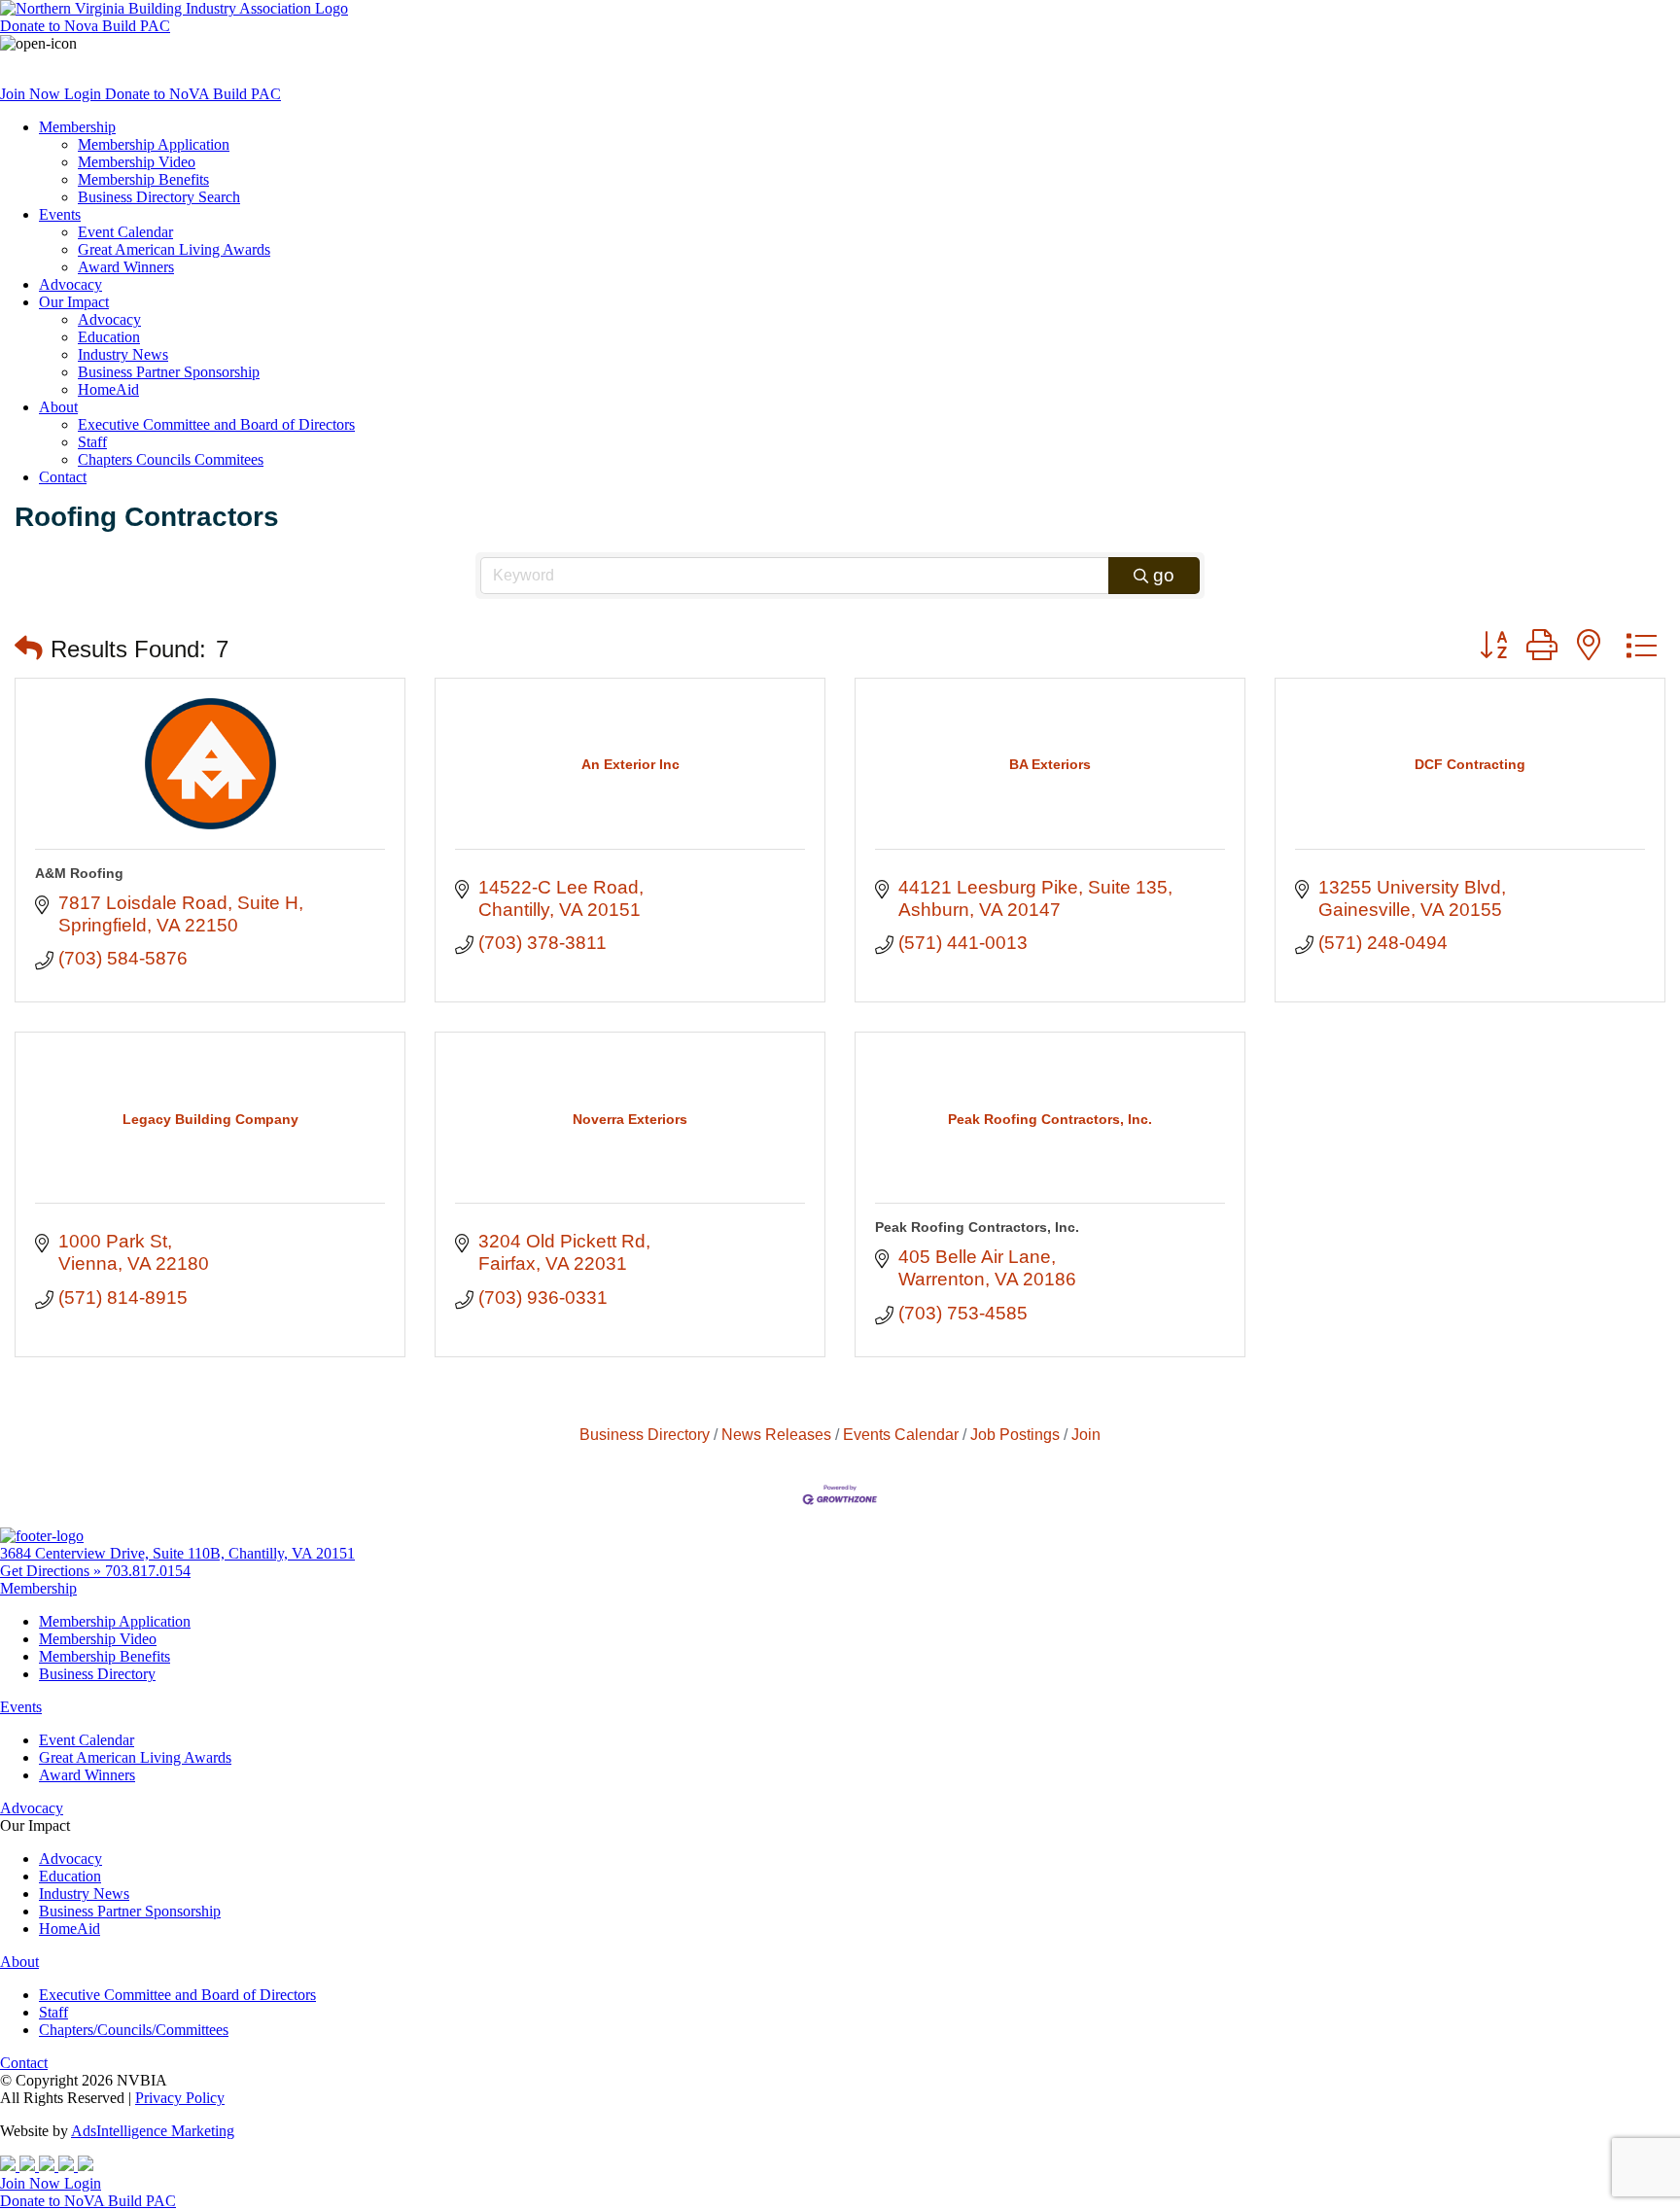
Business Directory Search (159, 197)
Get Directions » (52, 1571)
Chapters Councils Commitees (171, 459)
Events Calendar (901, 1434)
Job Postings (1015, 1434)
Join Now (32, 94)
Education (109, 337)
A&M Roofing (79, 873)
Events (60, 214)
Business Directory (645, 1434)
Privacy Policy (180, 2098)
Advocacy (70, 284)
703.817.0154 (148, 1571)
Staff (92, 442)
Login (85, 94)
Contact (63, 477)
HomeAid (108, 389)
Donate (85, 26)
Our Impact (74, 302)
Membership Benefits (143, 179)
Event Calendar (125, 232)
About (58, 407)
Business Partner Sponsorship (169, 372)
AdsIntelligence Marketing (153, 2131)
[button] (29, 649)
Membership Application (154, 144)
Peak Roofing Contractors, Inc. (977, 1227)
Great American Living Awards (174, 249)
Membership (77, 127)
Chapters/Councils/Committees (134, 2030)
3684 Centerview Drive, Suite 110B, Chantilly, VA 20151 (177, 1553)
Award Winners (126, 267)
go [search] (1164, 575)
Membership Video (137, 162)
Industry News (123, 354)
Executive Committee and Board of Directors (216, 424)
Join (1086, 1434)
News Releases (776, 1434)
